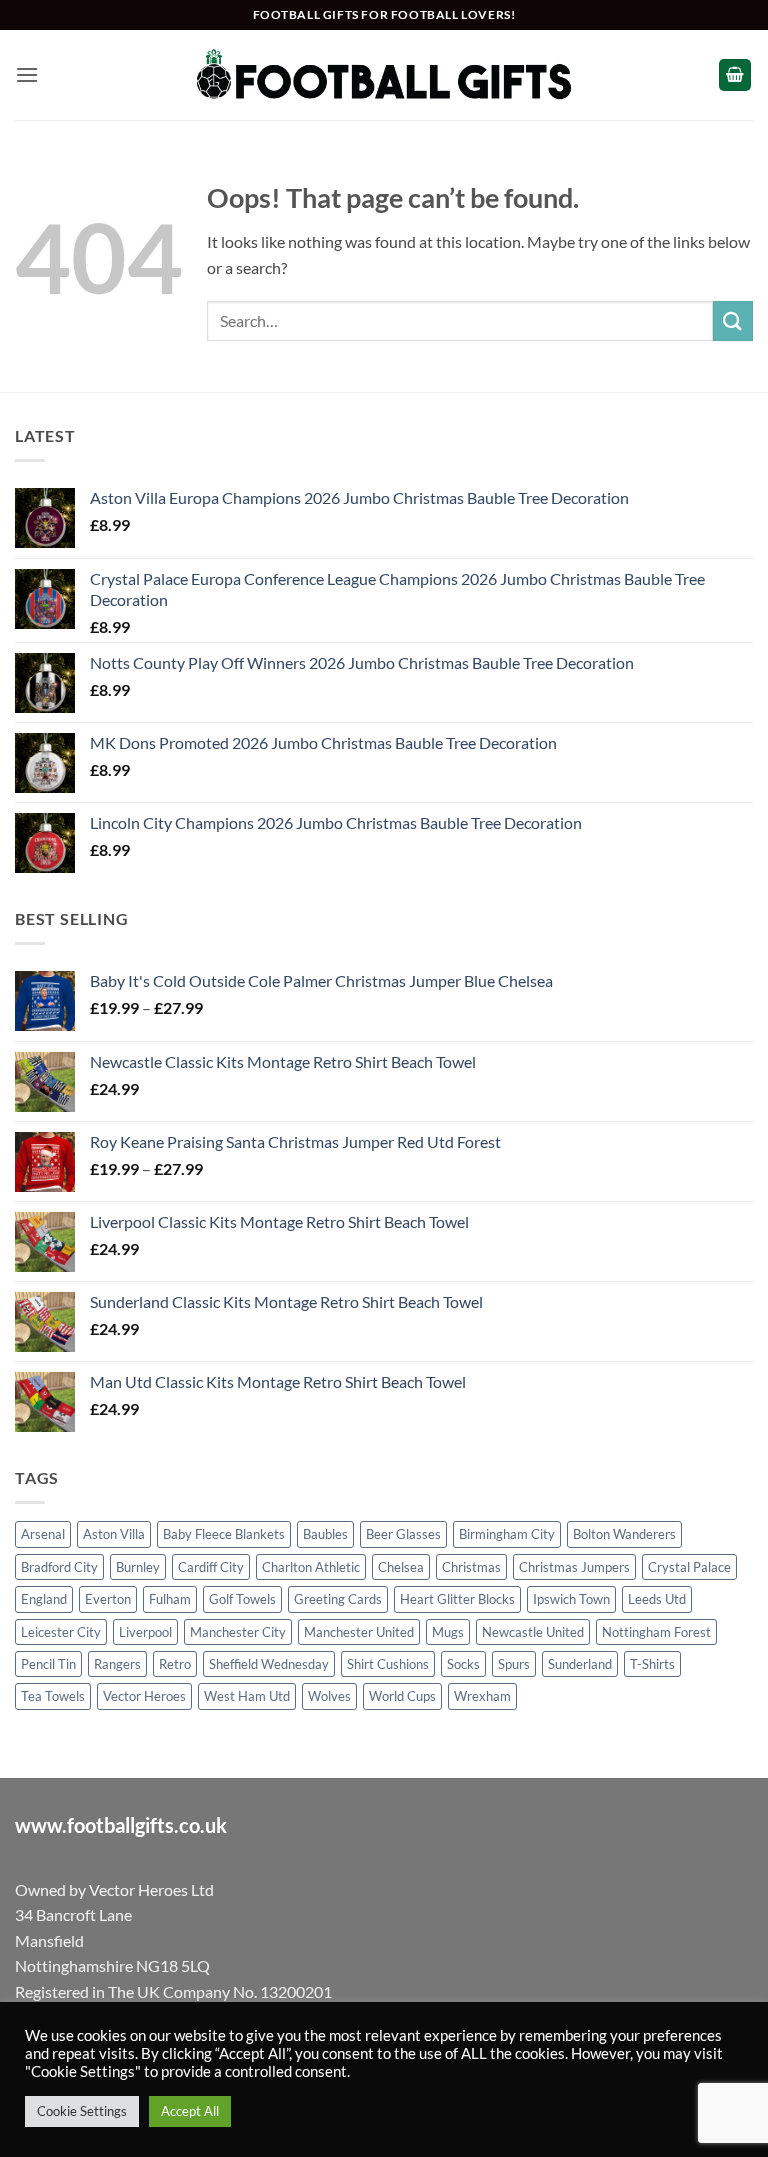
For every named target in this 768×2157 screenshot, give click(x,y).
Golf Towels (242, 1599)
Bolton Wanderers (624, 1534)
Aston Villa (114, 1534)
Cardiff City (211, 1567)
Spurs (514, 1664)
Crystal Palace (689, 1567)
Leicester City (61, 1632)
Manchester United (359, 1632)
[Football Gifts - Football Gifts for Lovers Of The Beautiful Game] (384, 75)
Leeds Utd (657, 1599)
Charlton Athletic (311, 1567)
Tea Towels (53, 1696)
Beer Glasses (403, 1534)
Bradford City (59, 1567)
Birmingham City (507, 1534)
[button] (27, 74)
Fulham (170, 1599)
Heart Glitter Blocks (457, 1599)
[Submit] (733, 320)
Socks (463, 1664)
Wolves (329, 1696)
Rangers (117, 1664)
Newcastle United (533, 1632)
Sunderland (580, 1664)
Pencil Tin (48, 1664)
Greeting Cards (338, 1599)
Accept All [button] (190, 2111)
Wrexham (482, 1696)
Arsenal (43, 1534)
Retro (175, 1664)
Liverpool (145, 1632)
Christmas (471, 1567)
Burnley (138, 1567)
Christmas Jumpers (574, 1567)
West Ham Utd (247, 1696)
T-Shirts (652, 1664)
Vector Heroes (144, 1696)
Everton (108, 1599)
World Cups (402, 1696)
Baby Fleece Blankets (224, 1534)
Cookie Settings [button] (82, 2111)
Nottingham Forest (656, 1632)
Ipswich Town (571, 1599)
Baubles (325, 1534)
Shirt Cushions (388, 1664)
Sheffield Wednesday (269, 1664)
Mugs (448, 1632)
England (44, 1599)
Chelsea (401, 1567)
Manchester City (238, 1632)
